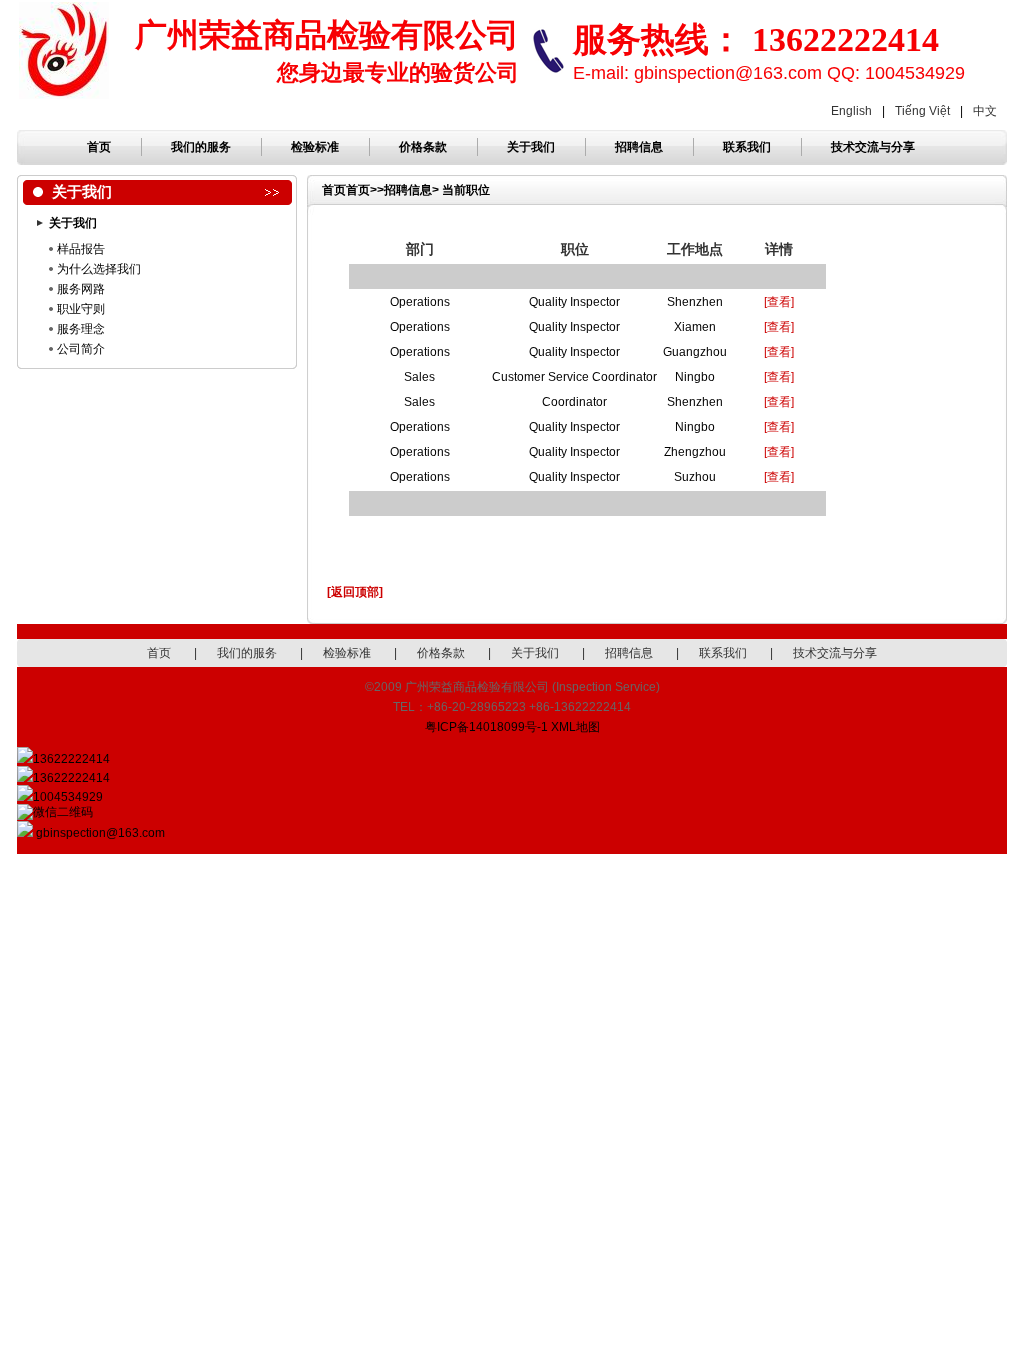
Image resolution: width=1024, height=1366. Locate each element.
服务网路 (81, 289)
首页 (99, 147)
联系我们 (747, 147)
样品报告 (81, 249)
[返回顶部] (355, 592)
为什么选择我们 (99, 269)
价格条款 (423, 147)
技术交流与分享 (873, 147)
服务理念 (81, 329)
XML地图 (575, 727)
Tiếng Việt (922, 111)
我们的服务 (201, 147)
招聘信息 (639, 147)
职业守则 (81, 309)
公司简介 (81, 349)
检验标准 (315, 147)
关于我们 (531, 147)
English (851, 111)
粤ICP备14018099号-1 (486, 727)
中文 (985, 111)
